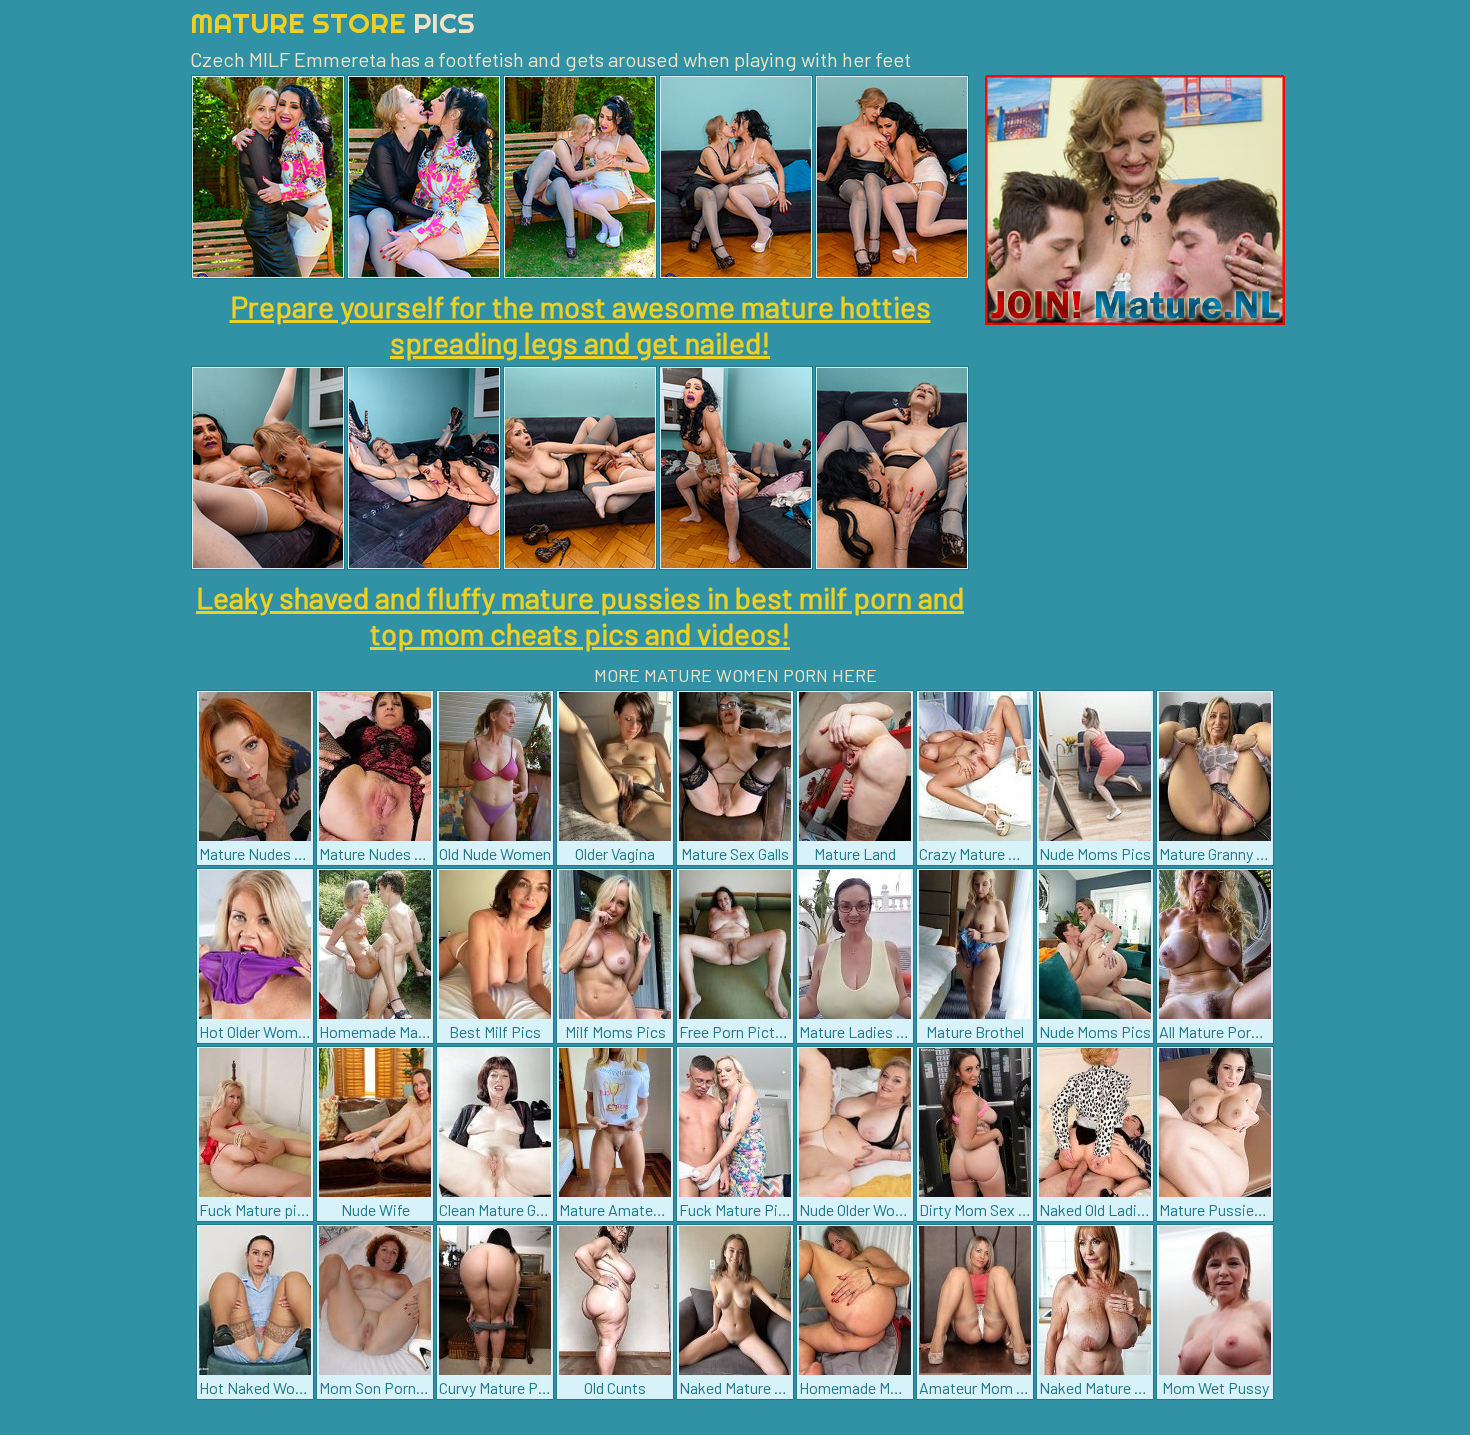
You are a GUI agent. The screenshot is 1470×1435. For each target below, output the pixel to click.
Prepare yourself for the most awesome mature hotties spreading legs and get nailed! (580, 324)
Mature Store (332, 22)
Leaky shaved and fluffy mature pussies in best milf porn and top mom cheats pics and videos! (580, 615)
